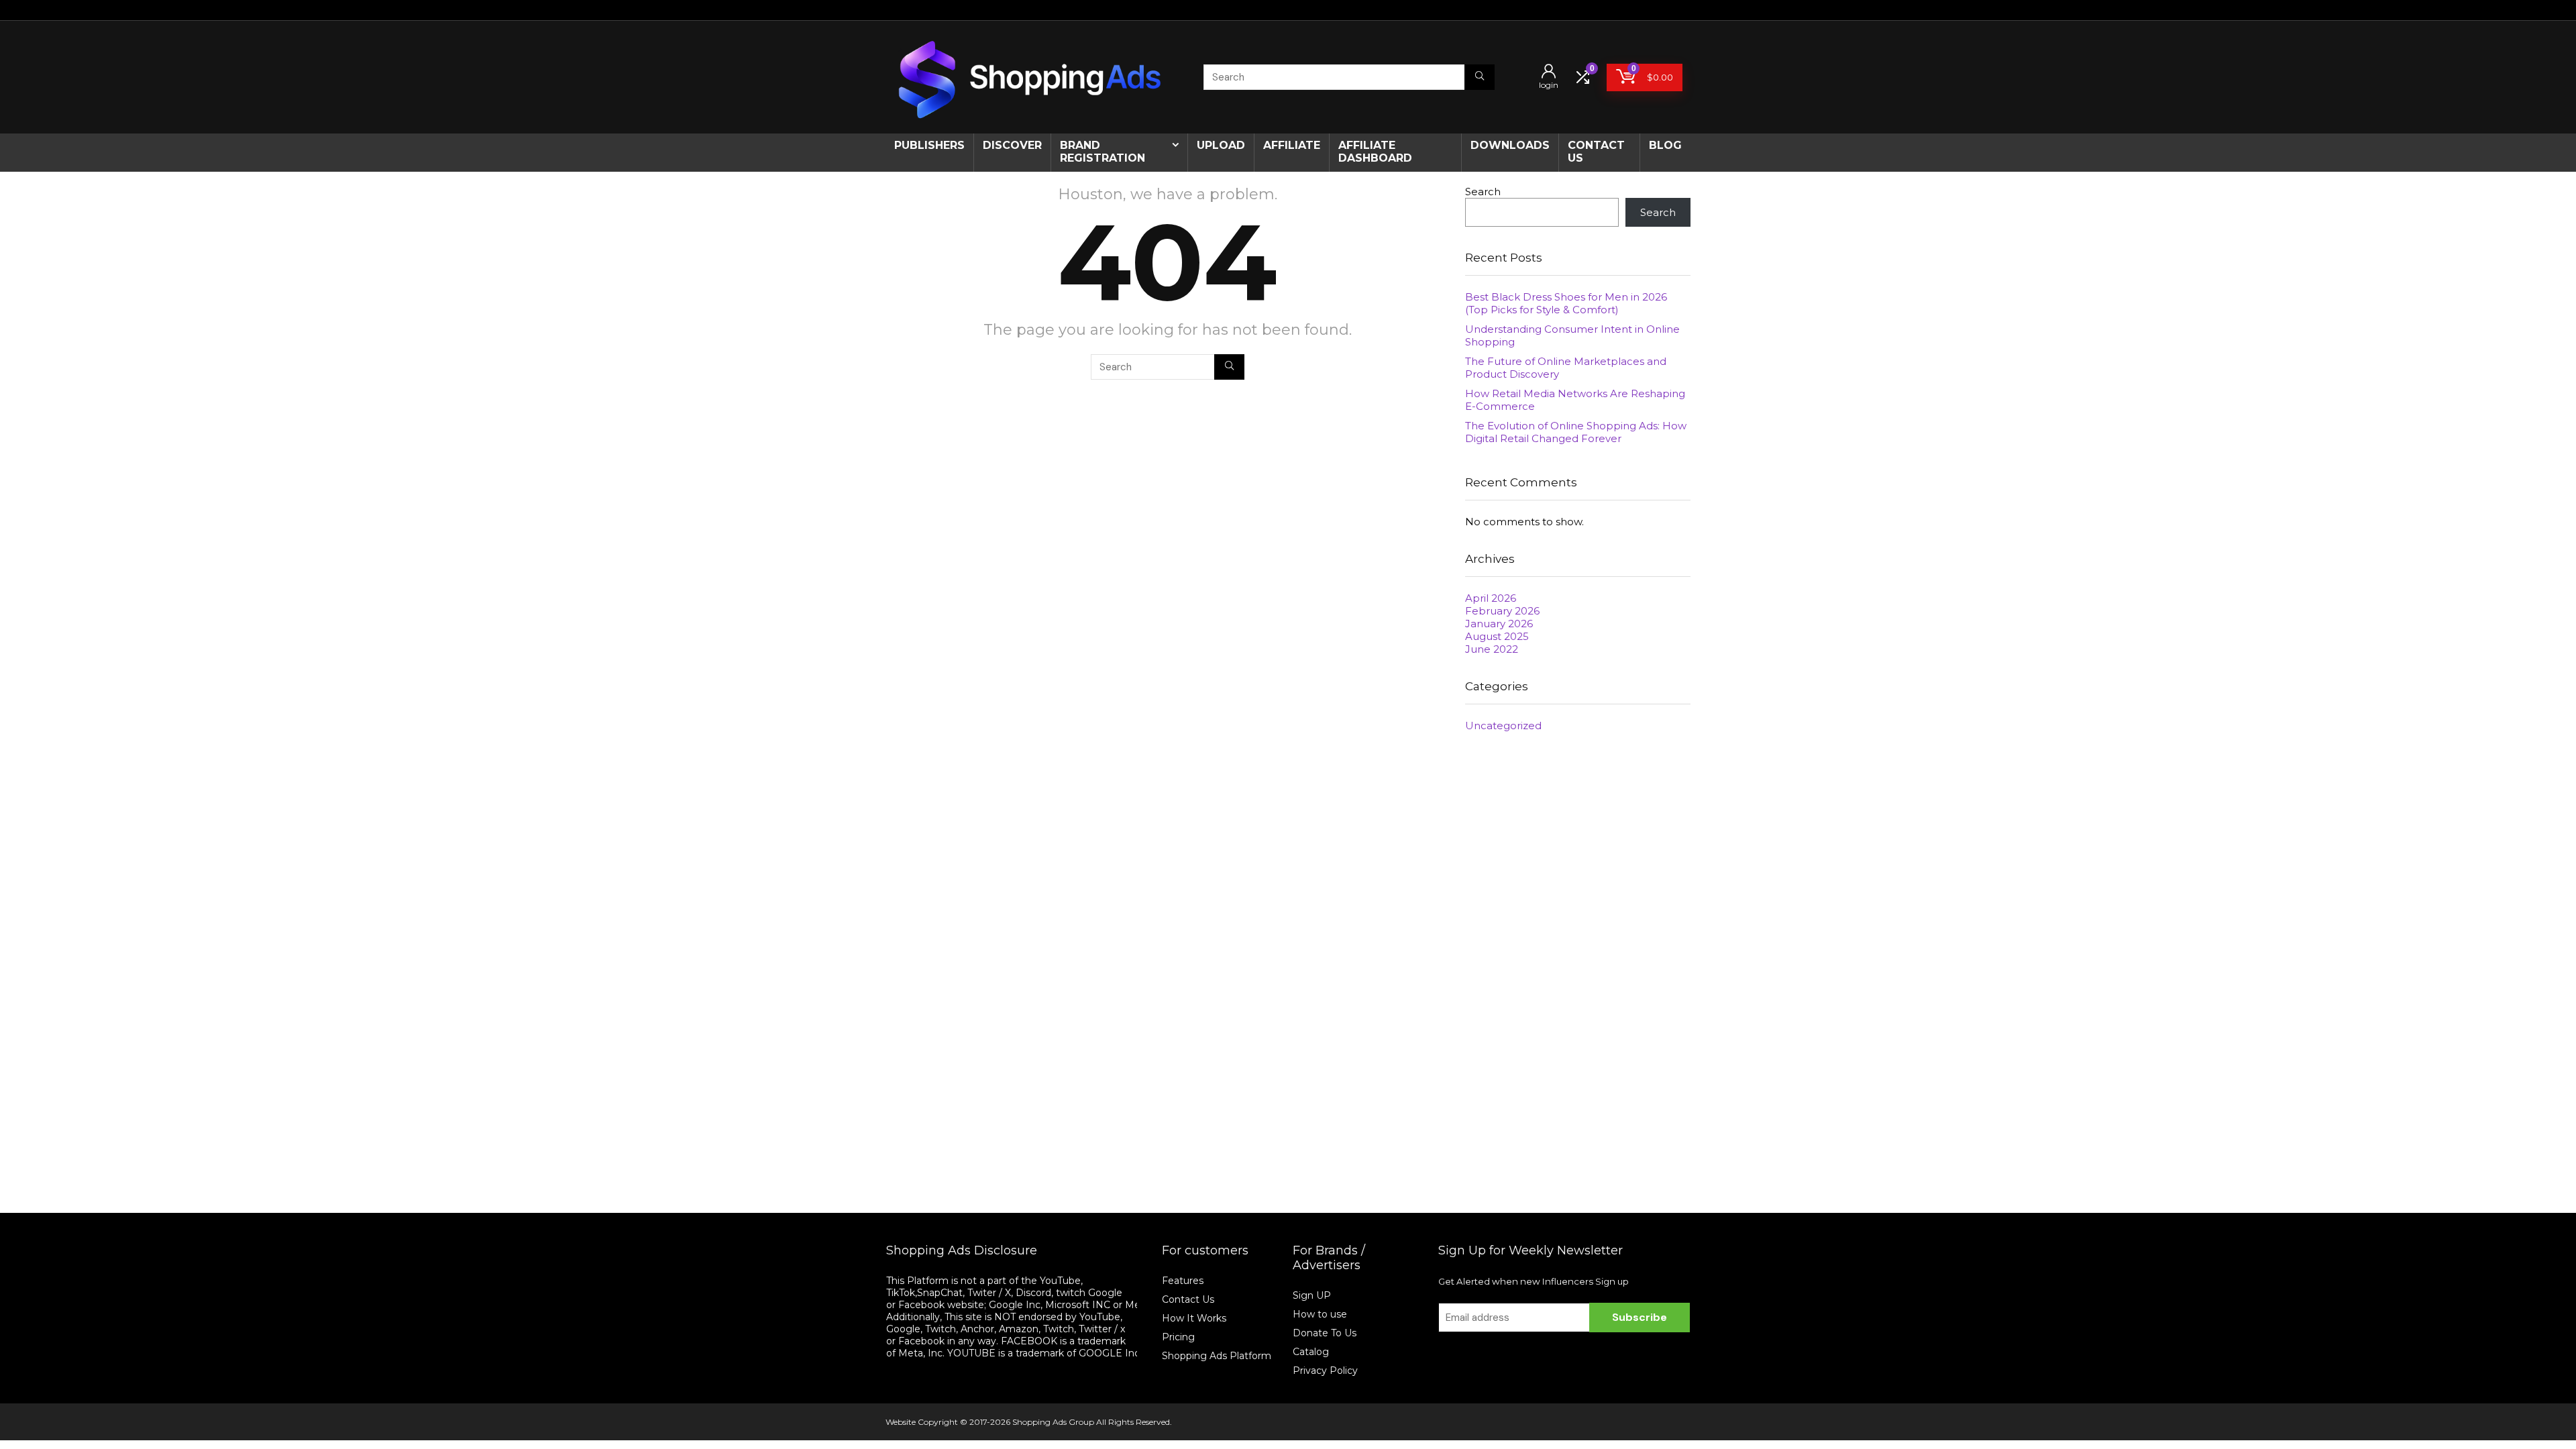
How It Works (1195, 1318)
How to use (1320, 1314)
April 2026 (1491, 598)
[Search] (1480, 77)
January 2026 (1499, 624)
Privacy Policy (1325, 1371)
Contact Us (1188, 1299)
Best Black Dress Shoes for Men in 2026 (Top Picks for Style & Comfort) (1566, 303)
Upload (1221, 145)
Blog (1665, 145)
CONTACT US (1596, 152)
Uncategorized (1503, 726)
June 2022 (1492, 649)
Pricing (1178, 1337)
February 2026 (1502, 611)
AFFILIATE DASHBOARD (1375, 152)
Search (1483, 192)
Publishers (929, 145)
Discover (1012, 145)
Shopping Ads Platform (1217, 1356)
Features (1183, 1281)
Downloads (1510, 145)
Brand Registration (1103, 152)
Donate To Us (1325, 1333)
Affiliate (1292, 145)
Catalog (1311, 1352)
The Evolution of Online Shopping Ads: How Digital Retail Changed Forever (1576, 432)
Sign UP (1312, 1295)
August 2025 (1497, 636)
